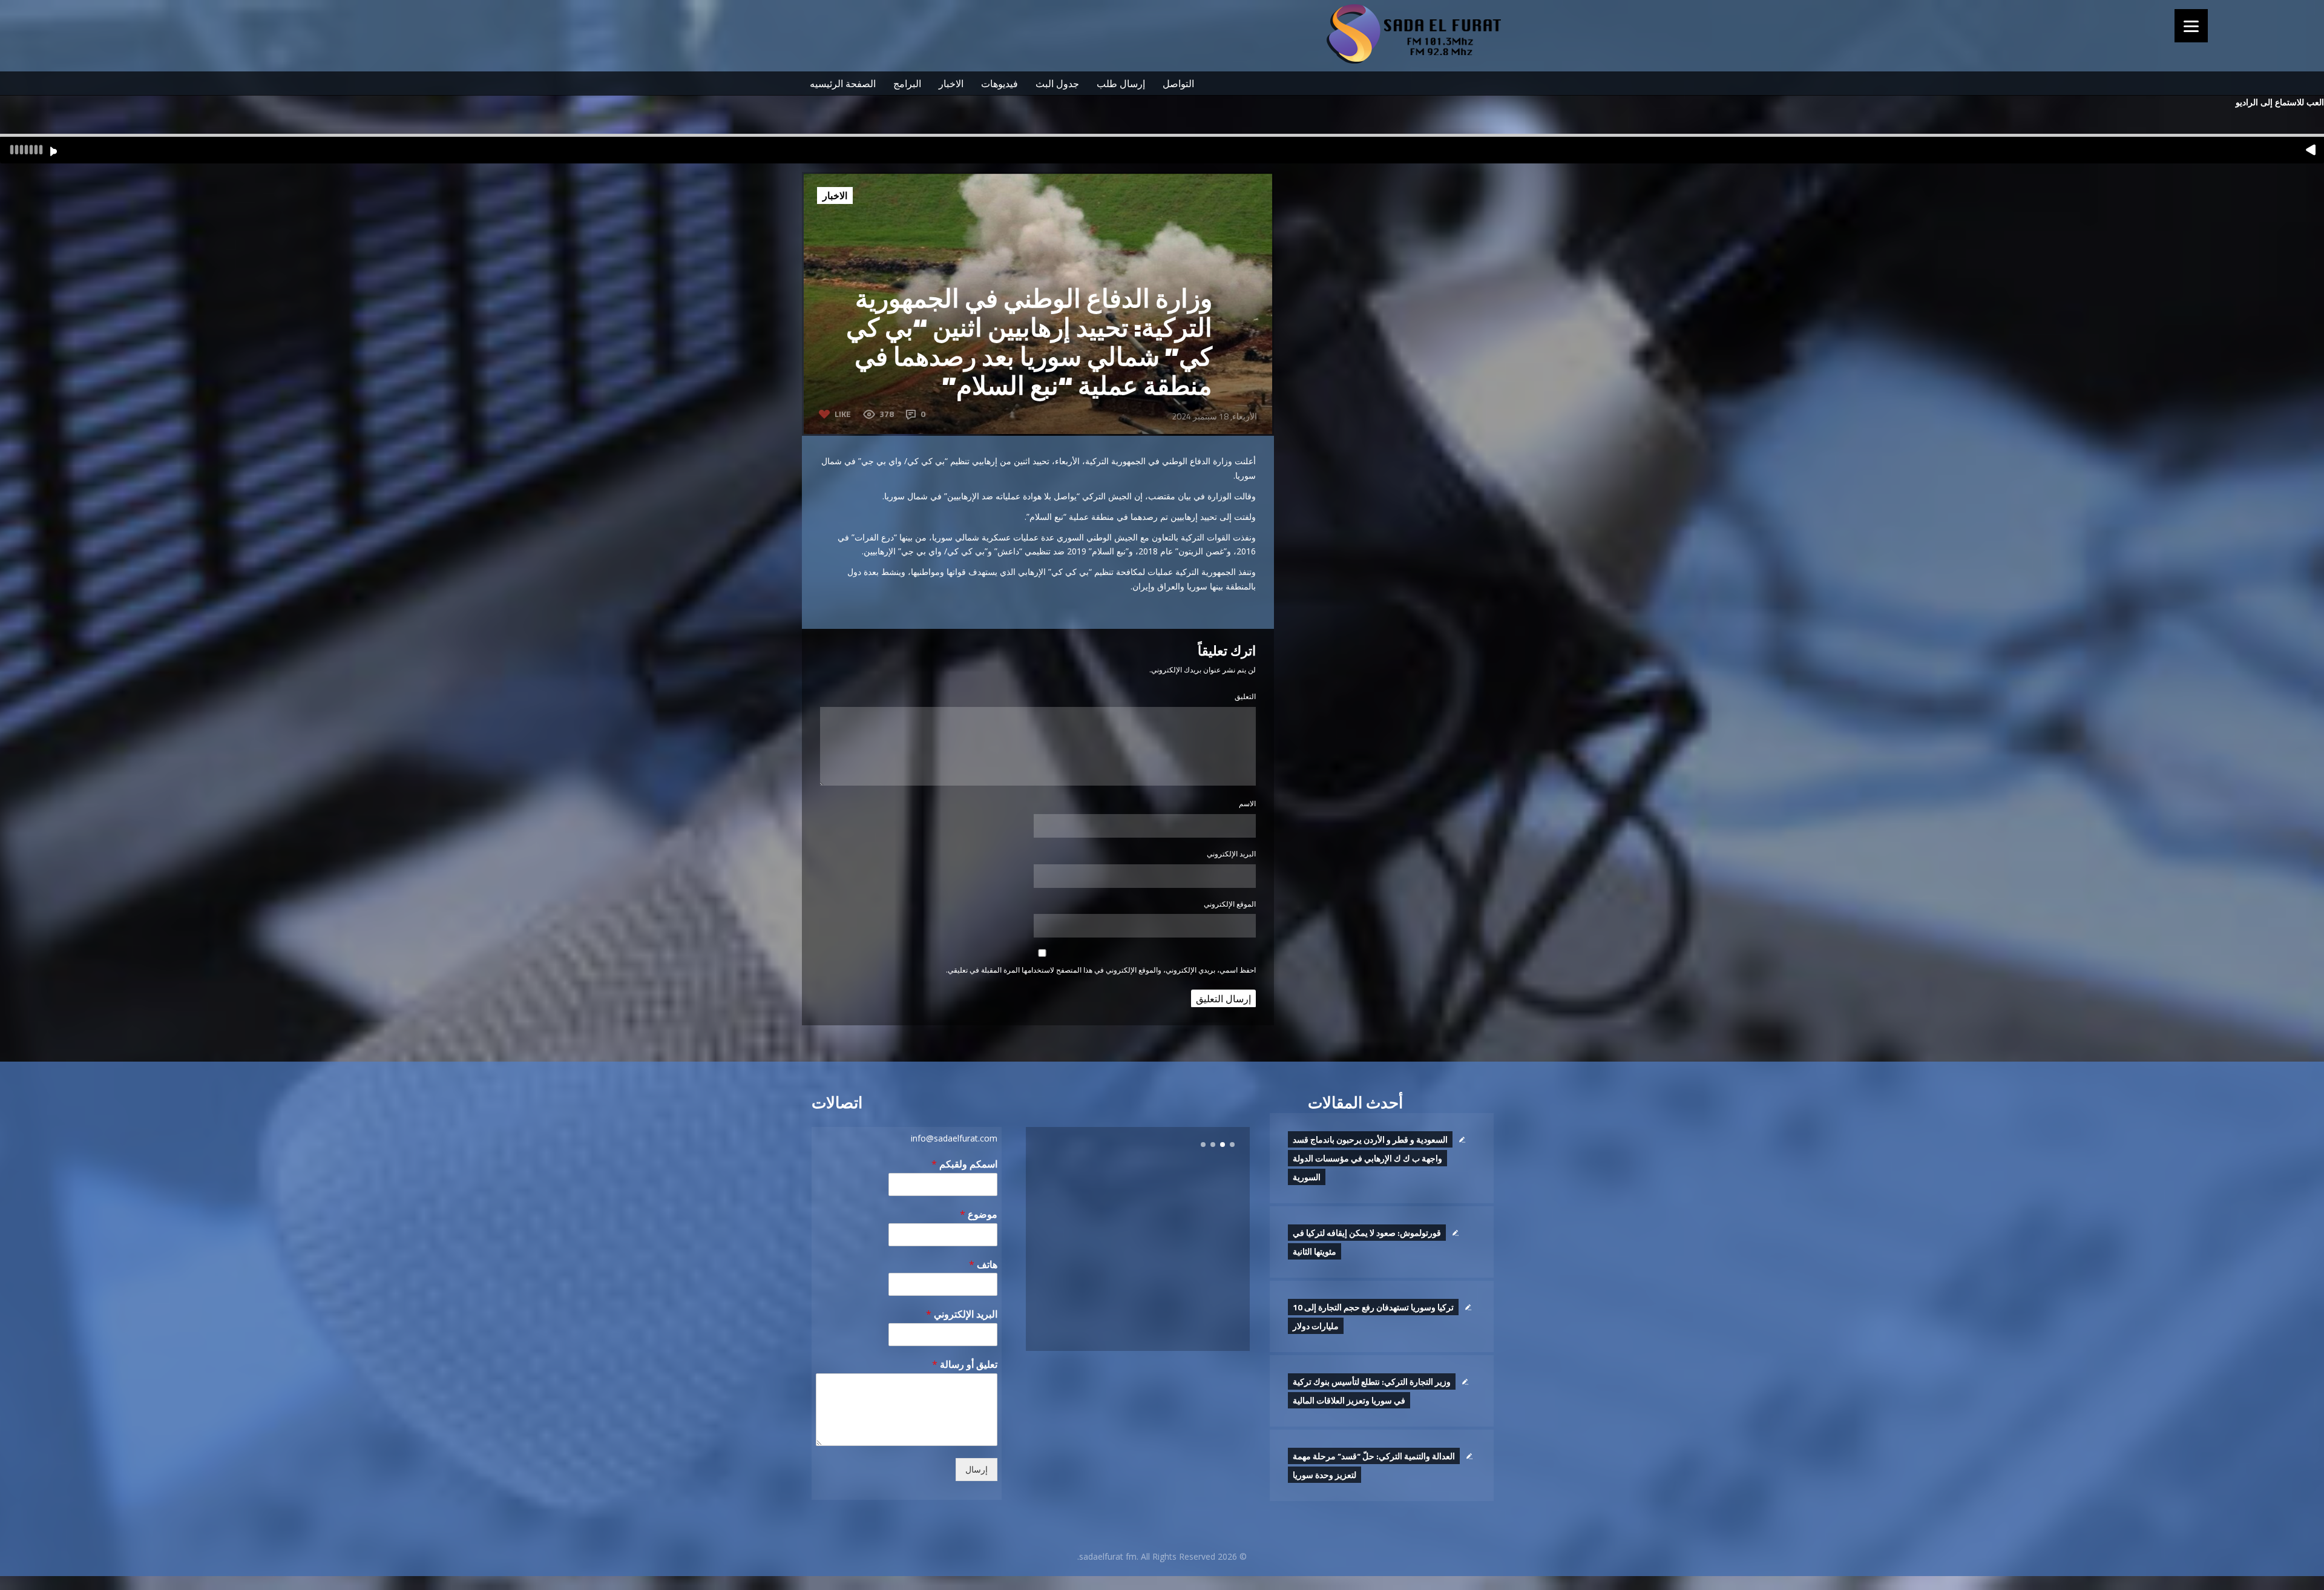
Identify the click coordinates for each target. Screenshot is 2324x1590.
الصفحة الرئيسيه (843, 84)
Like (843, 414)
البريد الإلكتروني (1231, 854)
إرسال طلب (1121, 84)
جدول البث (1057, 84)
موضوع (979, 1214)
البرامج (907, 84)
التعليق (1245, 696)
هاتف (983, 1265)
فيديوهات (1000, 84)
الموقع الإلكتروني (1230, 904)
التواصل (1178, 84)
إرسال (977, 1470)
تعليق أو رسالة (965, 1365)
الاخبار (951, 84)
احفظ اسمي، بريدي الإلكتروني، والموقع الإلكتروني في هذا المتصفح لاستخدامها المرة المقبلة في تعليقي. (1101, 970)
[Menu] (2191, 26)
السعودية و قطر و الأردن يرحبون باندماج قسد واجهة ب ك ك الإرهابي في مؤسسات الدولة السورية (1370, 1158)
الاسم (1247, 803)
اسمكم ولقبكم (964, 1164)
